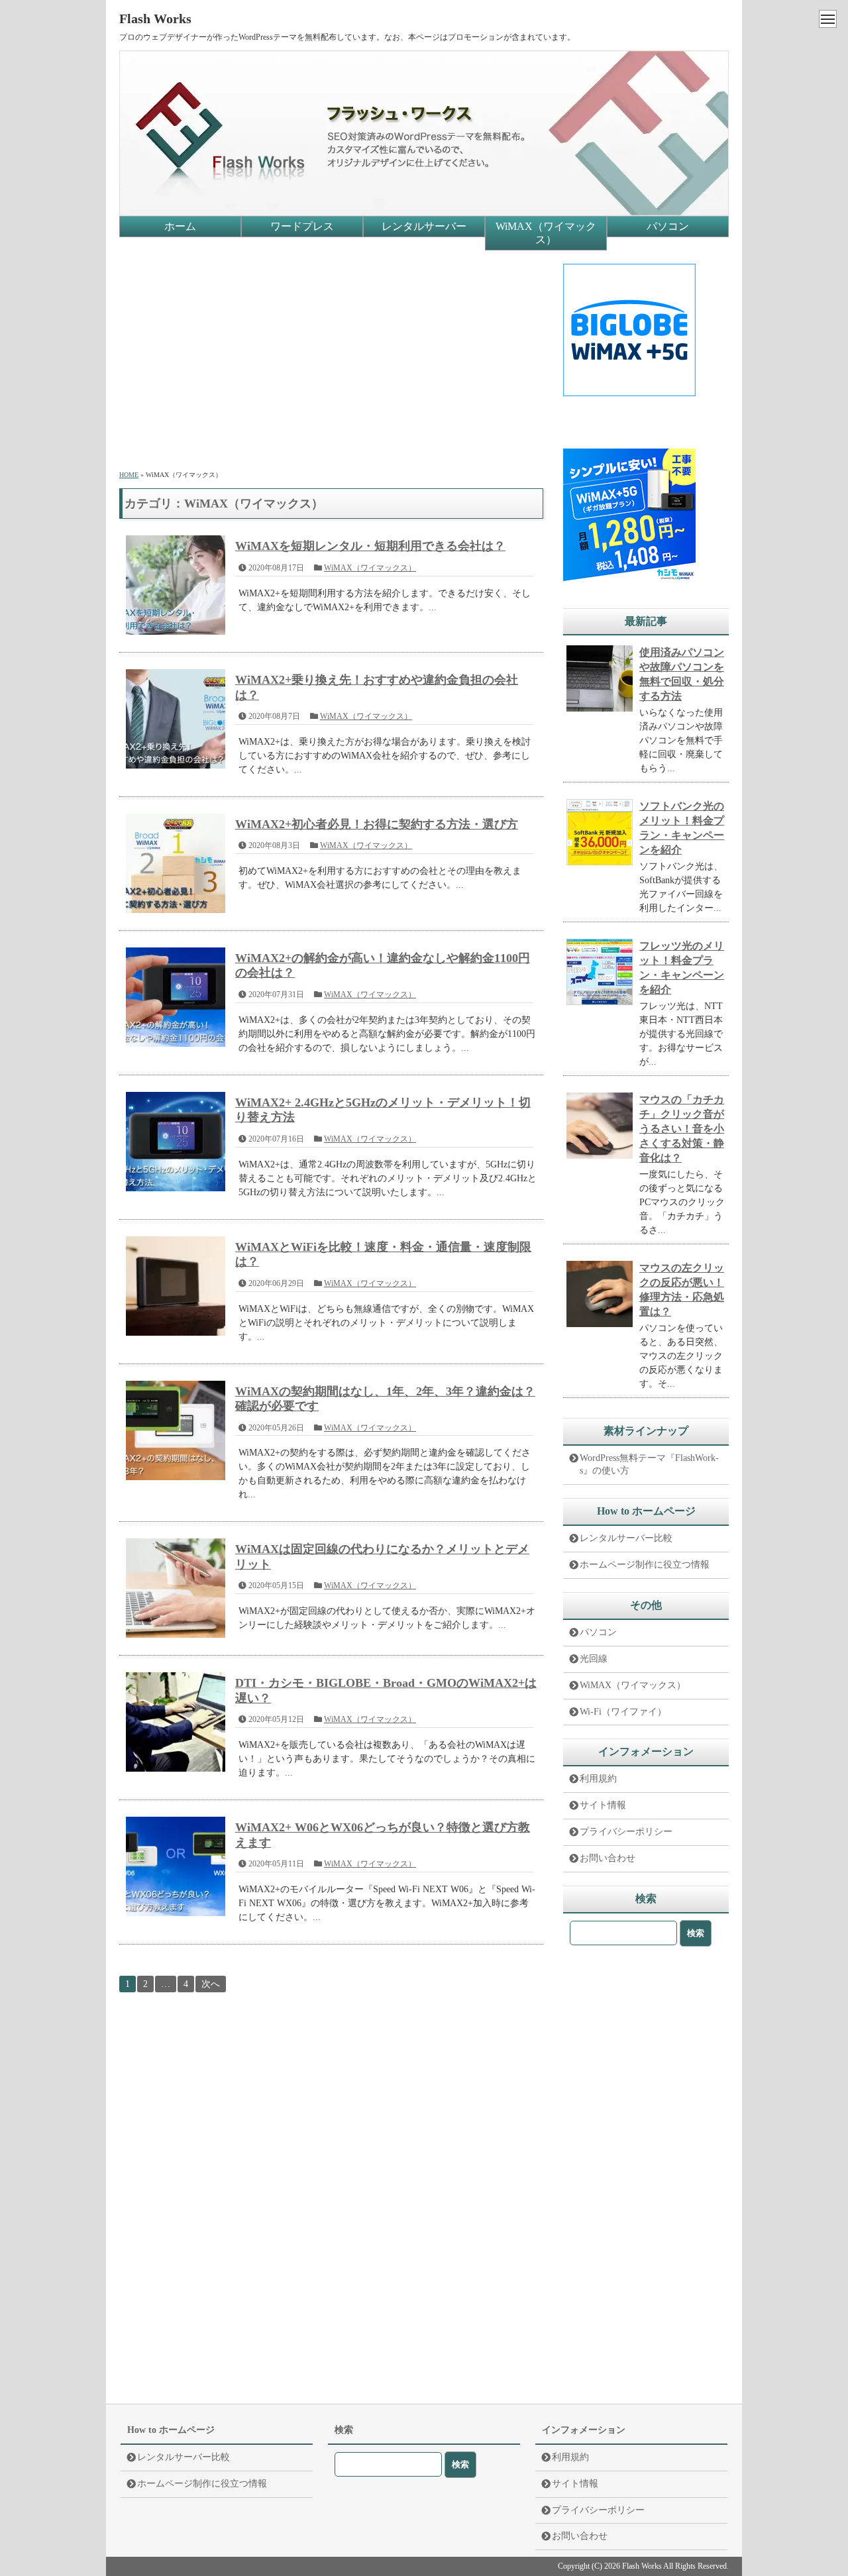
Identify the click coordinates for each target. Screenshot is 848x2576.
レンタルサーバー (424, 226)
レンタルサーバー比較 (626, 1538)
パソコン (668, 226)
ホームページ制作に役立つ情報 (645, 1565)
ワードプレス (302, 226)
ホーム (180, 226)
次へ (211, 1984)
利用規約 (598, 1779)
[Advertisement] (331, 356)
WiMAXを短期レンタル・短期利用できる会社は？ (370, 546)
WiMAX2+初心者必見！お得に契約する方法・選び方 (377, 824)
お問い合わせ (608, 1858)
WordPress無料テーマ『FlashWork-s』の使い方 (649, 1464)
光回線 (594, 1659)
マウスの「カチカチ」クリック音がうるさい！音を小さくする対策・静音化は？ (682, 1129)
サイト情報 (603, 1805)
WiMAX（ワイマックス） (546, 233)
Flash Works (155, 19)
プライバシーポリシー (626, 1832)
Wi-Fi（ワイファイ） (623, 1712)
